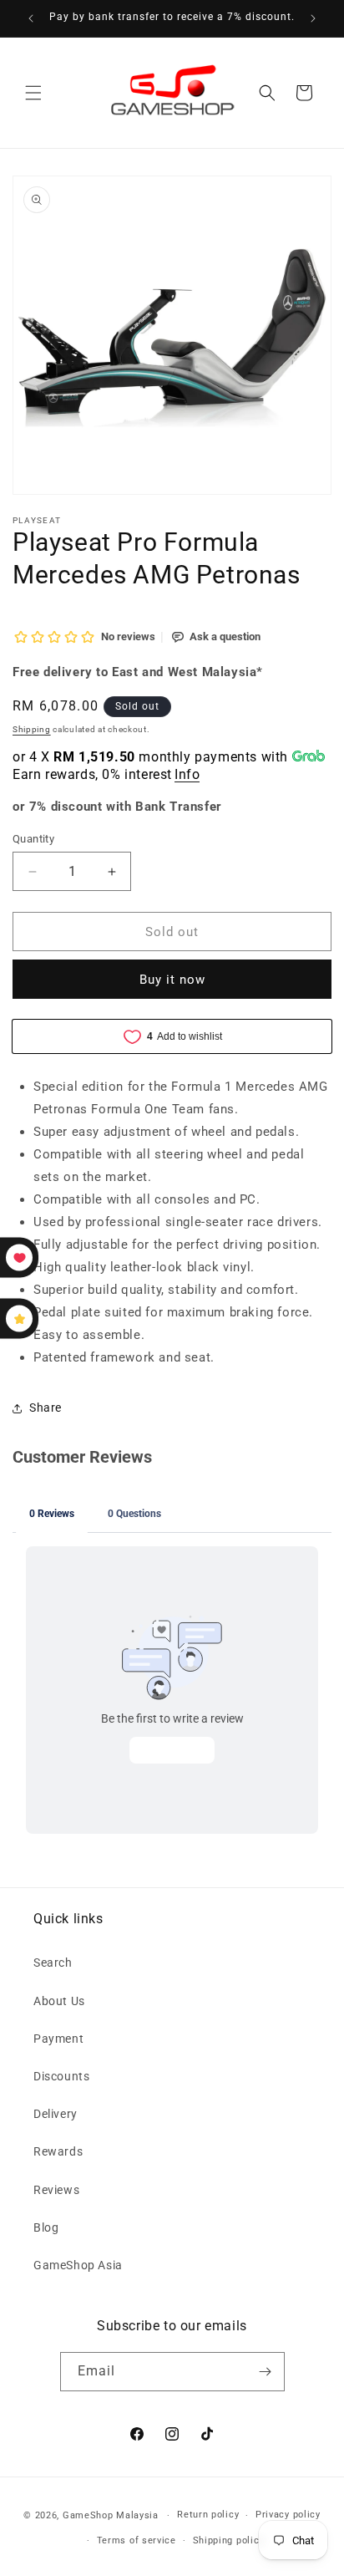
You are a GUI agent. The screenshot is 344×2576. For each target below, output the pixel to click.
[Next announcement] (313, 18)
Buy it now (172, 980)
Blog (46, 2227)
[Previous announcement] (31, 18)
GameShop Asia (78, 2265)
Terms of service (137, 2540)
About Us (59, 2001)
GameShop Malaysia (111, 2515)
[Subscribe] (266, 2372)
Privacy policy (288, 2515)
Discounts (61, 2076)
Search (53, 1963)
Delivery (56, 2114)
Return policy (208, 2515)
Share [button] (46, 1408)
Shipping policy (229, 2540)
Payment (58, 2039)
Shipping (32, 729)
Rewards (58, 2151)
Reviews (56, 2190)
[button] (33, 93)
